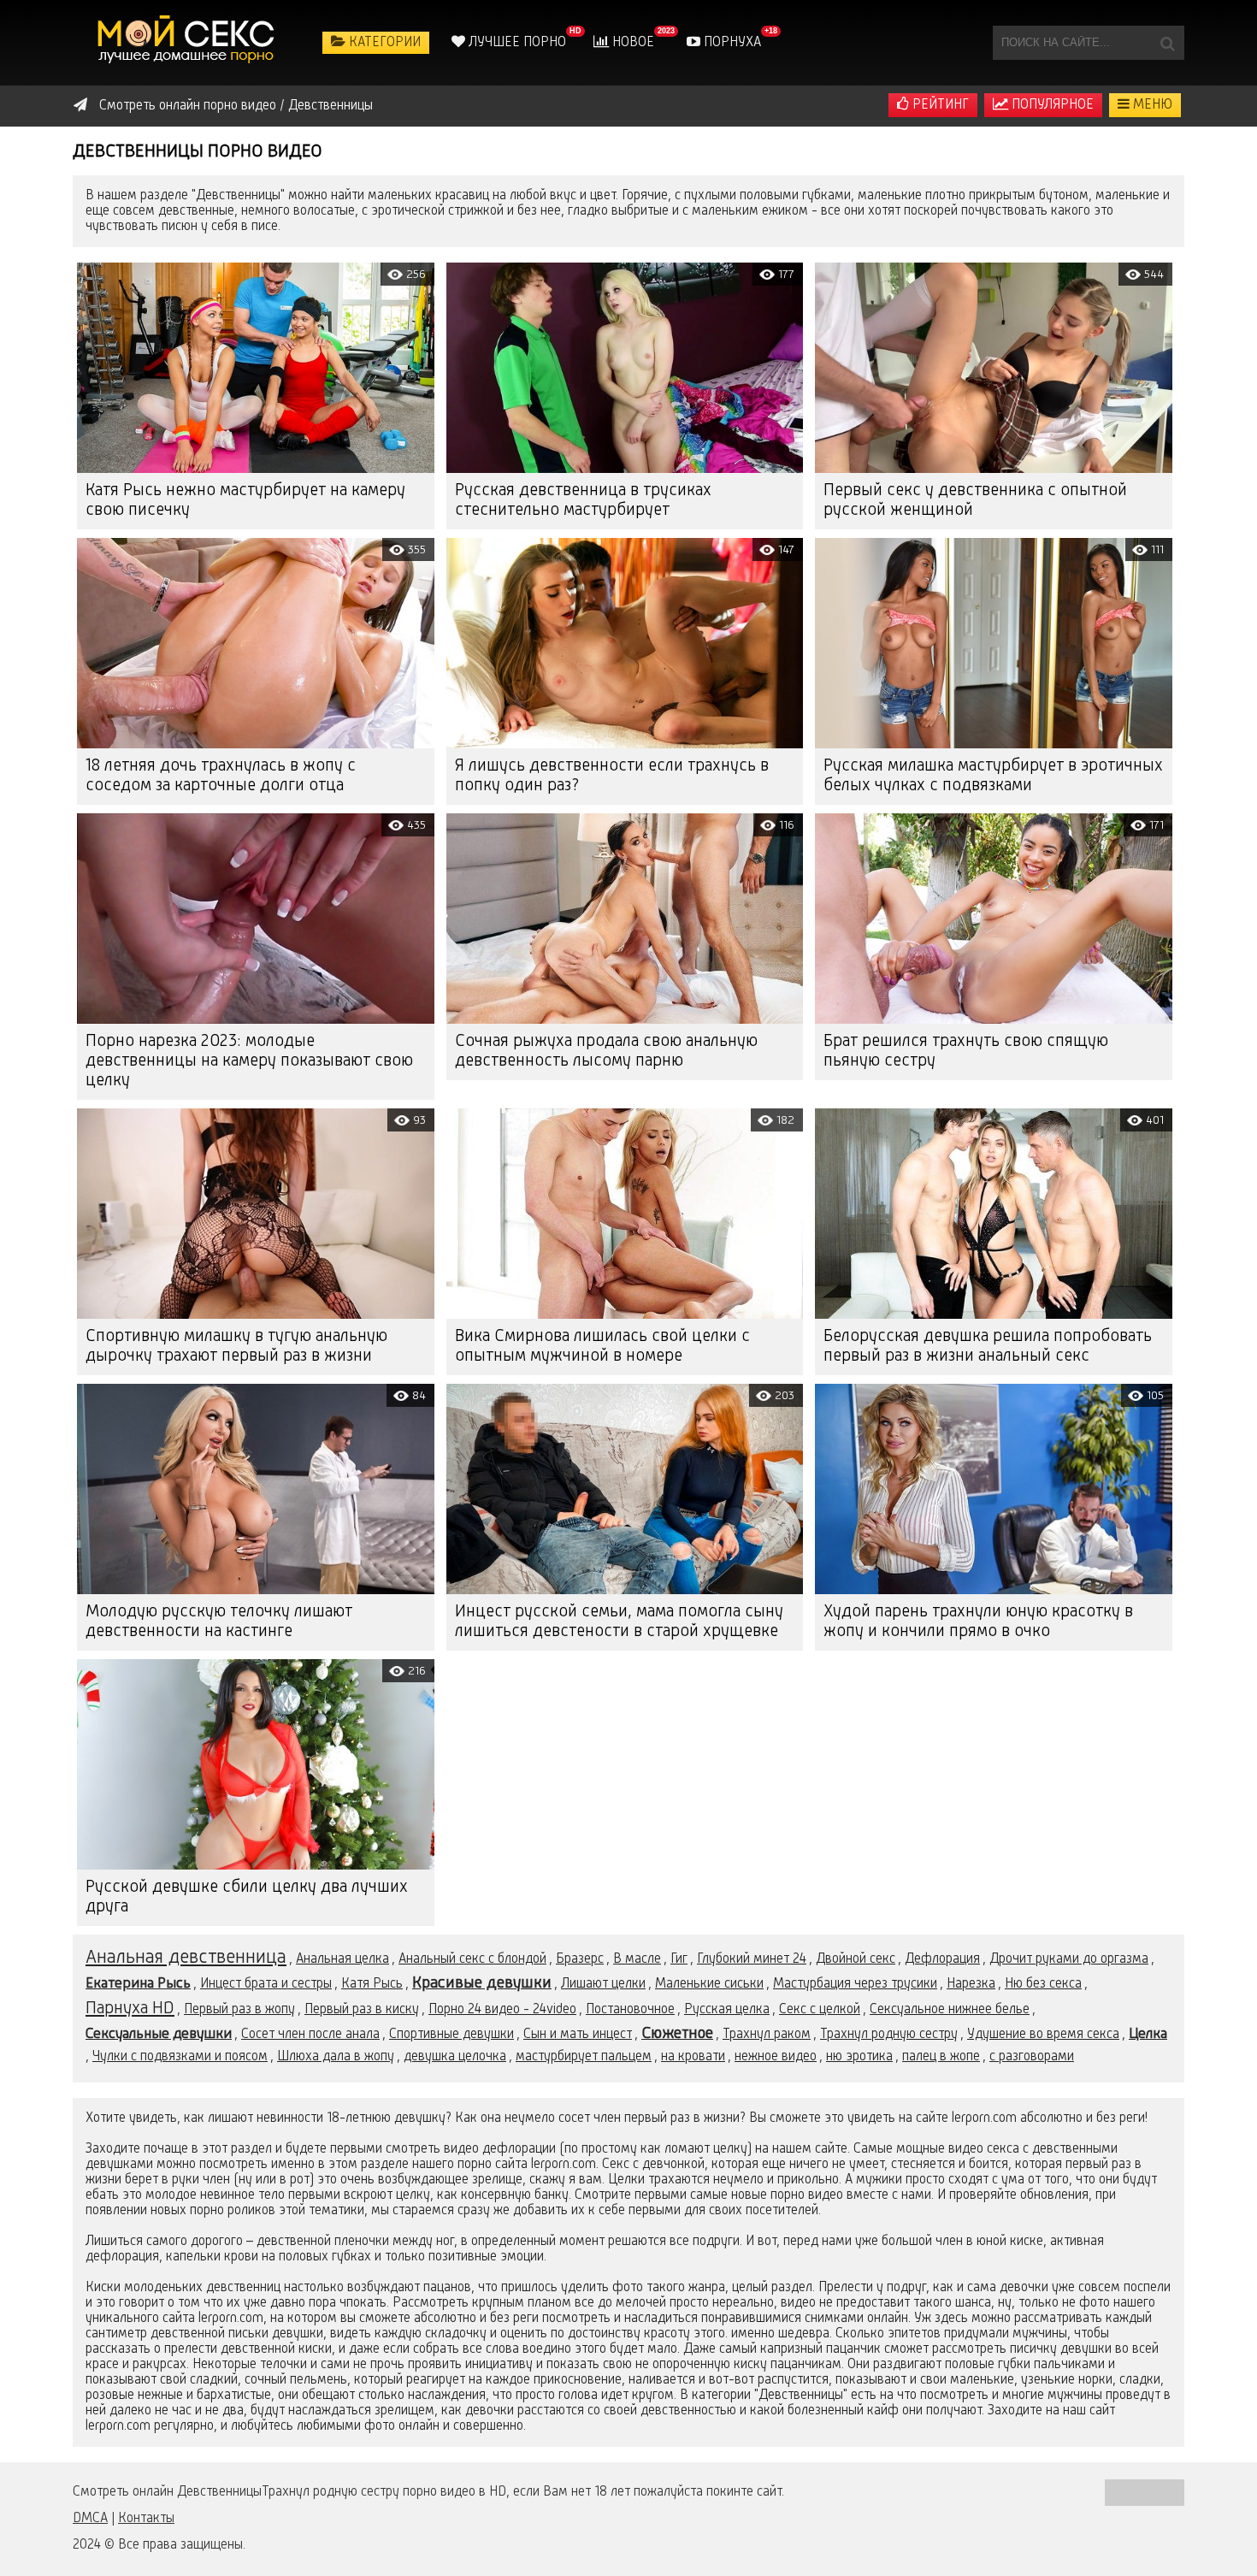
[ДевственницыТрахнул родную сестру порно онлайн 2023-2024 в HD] (188, 43)
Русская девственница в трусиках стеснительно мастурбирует (583, 501)
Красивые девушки (482, 1983)
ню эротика (859, 2057)
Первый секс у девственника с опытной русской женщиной (975, 501)
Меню (1151, 105)
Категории (383, 43)
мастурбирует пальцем (584, 2057)
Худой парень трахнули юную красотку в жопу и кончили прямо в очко (978, 1622)
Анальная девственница (186, 1958)
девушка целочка (455, 2057)
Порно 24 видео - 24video (502, 2010)
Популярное (1051, 105)
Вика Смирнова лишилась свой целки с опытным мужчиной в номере (602, 1347)
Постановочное (630, 2010)
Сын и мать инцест (578, 2035)
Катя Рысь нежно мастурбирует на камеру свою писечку (245, 501)
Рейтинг (939, 105)
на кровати (693, 2057)
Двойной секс (856, 1959)
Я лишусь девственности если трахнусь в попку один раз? (612, 776)
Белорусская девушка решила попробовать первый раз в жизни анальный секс (988, 1347)
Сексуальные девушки (159, 2034)
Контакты (146, 2519)
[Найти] (1167, 43)
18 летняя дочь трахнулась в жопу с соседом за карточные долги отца (221, 776)
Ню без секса (1043, 1984)
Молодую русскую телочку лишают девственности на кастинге (219, 1622)
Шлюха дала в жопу (336, 2057)
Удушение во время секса (1043, 2035)
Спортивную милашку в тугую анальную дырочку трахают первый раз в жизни (236, 1347)
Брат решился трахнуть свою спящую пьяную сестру (966, 1052)
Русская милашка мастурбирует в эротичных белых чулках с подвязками (993, 776)
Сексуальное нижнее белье (950, 2010)
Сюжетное (677, 2034)
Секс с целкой (820, 2010)
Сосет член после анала (310, 2035)
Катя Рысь (372, 1984)
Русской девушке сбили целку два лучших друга (247, 1897)
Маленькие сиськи (709, 1984)
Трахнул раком (767, 2035)
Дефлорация (942, 1959)
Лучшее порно (516, 43)
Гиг (679, 1959)
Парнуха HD (130, 2009)
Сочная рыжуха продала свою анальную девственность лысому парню (606, 1052)
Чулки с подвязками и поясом (180, 2057)
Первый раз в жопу (239, 2010)
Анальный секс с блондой (472, 1959)
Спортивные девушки (451, 2035)
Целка (1148, 2034)
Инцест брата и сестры (266, 1984)
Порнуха (731, 43)
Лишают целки (603, 1984)
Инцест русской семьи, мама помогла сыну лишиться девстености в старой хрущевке (619, 1622)
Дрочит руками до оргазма (1069, 1959)
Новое (631, 43)
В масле (637, 1959)
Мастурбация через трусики (855, 1984)
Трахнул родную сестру (889, 2035)
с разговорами (1032, 2057)
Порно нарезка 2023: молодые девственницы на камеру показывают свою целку (249, 1061)
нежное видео (776, 2057)
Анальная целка (342, 1959)
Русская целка (727, 2010)
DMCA (90, 2519)
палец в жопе (941, 2057)
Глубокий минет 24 (752, 1959)
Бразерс (580, 1959)
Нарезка (971, 1984)
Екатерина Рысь (138, 1984)
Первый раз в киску (362, 2010)
